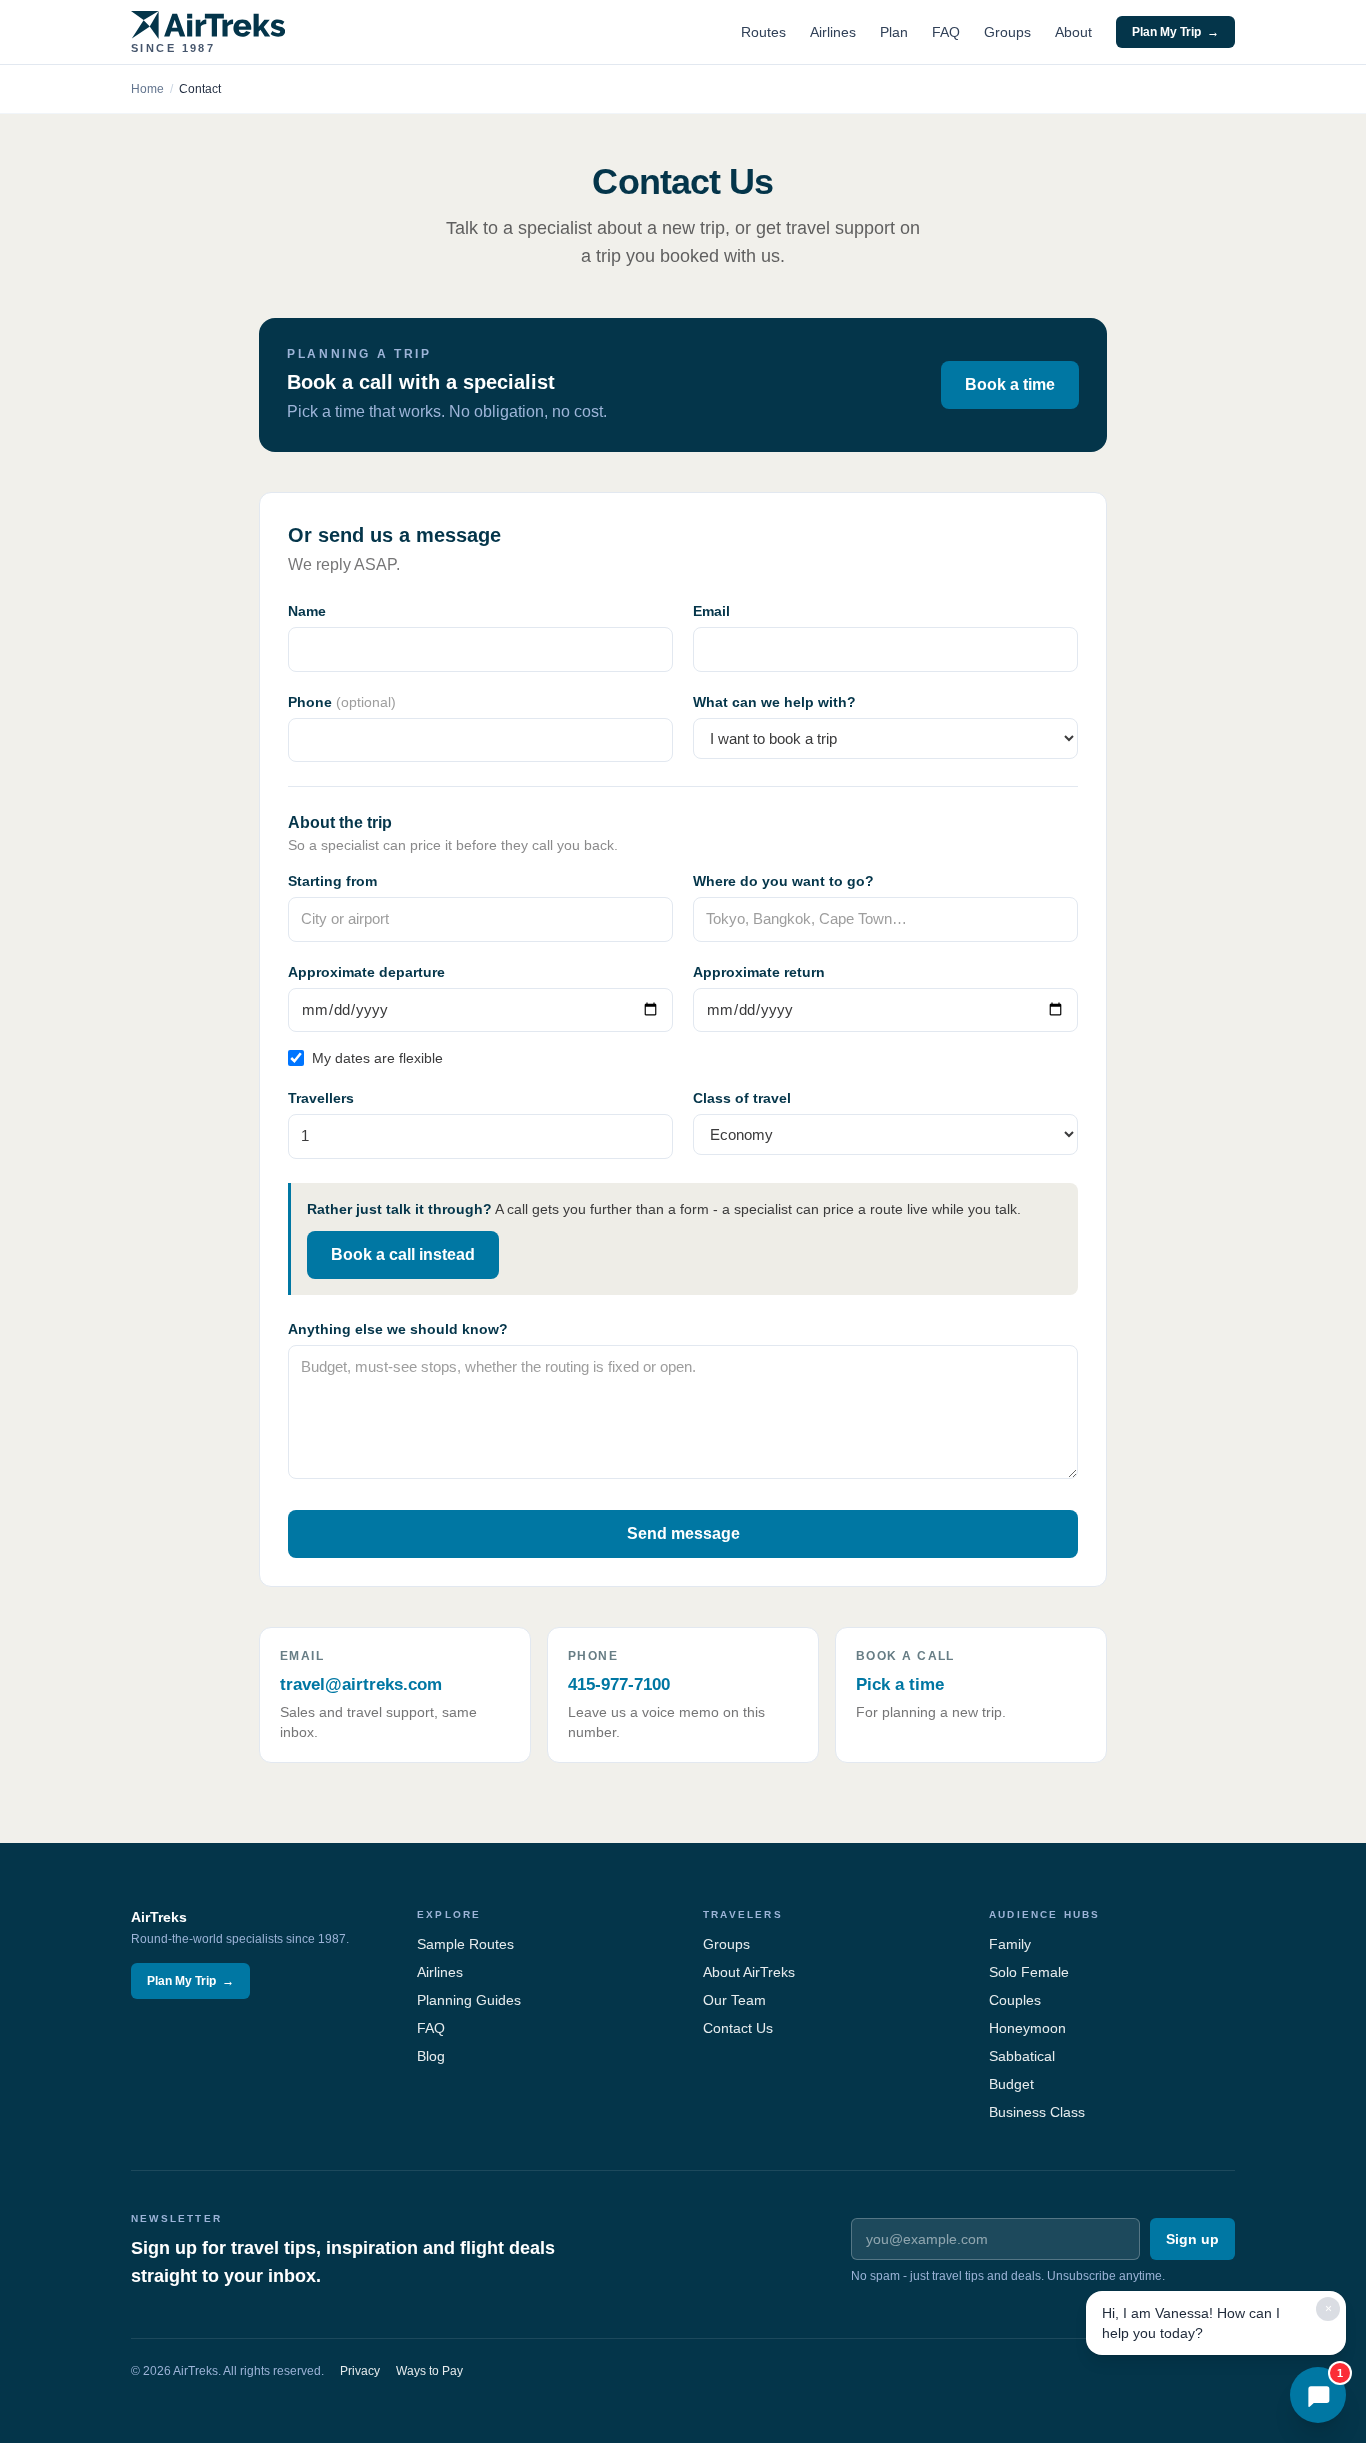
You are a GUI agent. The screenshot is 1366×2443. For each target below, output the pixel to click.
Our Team (734, 2000)
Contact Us (738, 2028)
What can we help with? (774, 702)
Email (711, 611)
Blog (431, 2056)
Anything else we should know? (398, 1329)
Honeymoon (1027, 2028)
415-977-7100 (619, 1684)
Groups (1007, 32)
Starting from (332, 881)
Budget (1011, 2084)
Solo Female (1029, 1972)
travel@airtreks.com (361, 1684)
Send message (683, 1533)
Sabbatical (1022, 2056)
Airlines (833, 32)
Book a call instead (403, 1254)
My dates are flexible (377, 1058)
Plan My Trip (1175, 32)
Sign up (1192, 2239)
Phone (342, 702)
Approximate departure (366, 972)
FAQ (946, 32)
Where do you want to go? (783, 881)
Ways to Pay (429, 2371)
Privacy (360, 2371)
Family (1010, 1944)
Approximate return (759, 972)
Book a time (1010, 384)
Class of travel (742, 1098)
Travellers (321, 1098)
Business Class (1037, 2112)
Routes (763, 32)
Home (147, 89)
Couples (1015, 2000)
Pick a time (900, 1684)
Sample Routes (465, 1944)
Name (307, 611)
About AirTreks (749, 1972)
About (1073, 32)
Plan (894, 32)
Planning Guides (469, 2000)
